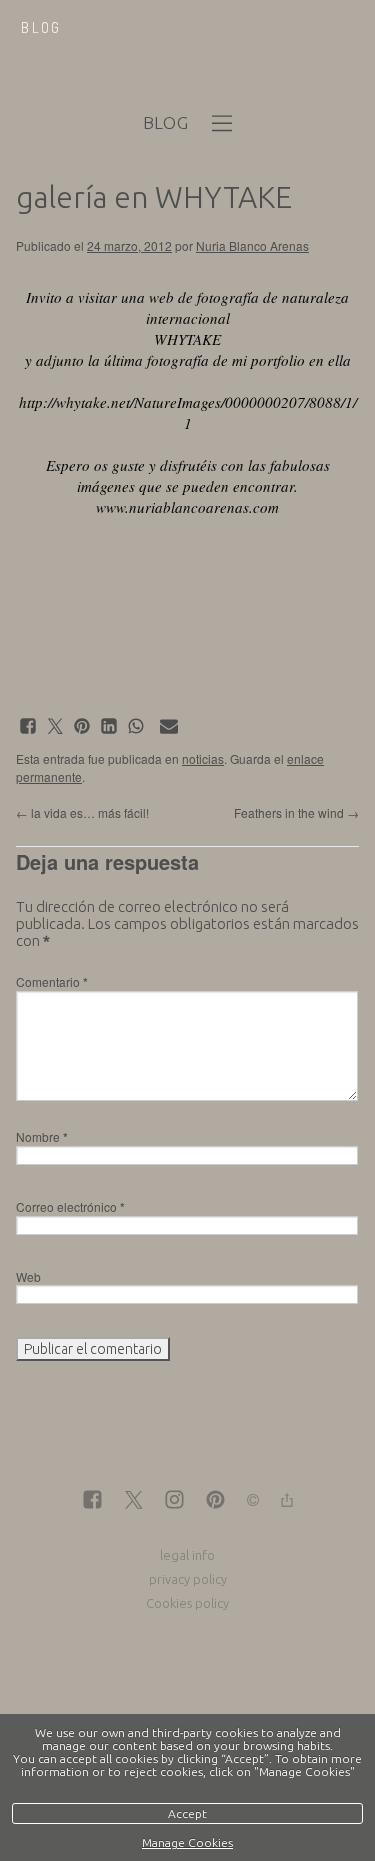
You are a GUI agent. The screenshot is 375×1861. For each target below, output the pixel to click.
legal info (187, 1555)
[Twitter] (133, 1501)
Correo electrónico (70, 1206)
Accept (187, 1813)
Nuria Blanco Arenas (252, 245)
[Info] (253, 1501)
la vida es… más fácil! (82, 812)
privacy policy (188, 1579)
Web (28, 1276)
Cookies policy (187, 1603)
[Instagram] (174, 1501)
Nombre (42, 1136)
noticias (203, 758)
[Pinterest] (215, 1501)
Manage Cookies (187, 1842)
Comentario (52, 981)
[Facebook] (92, 1501)
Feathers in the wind (296, 812)
